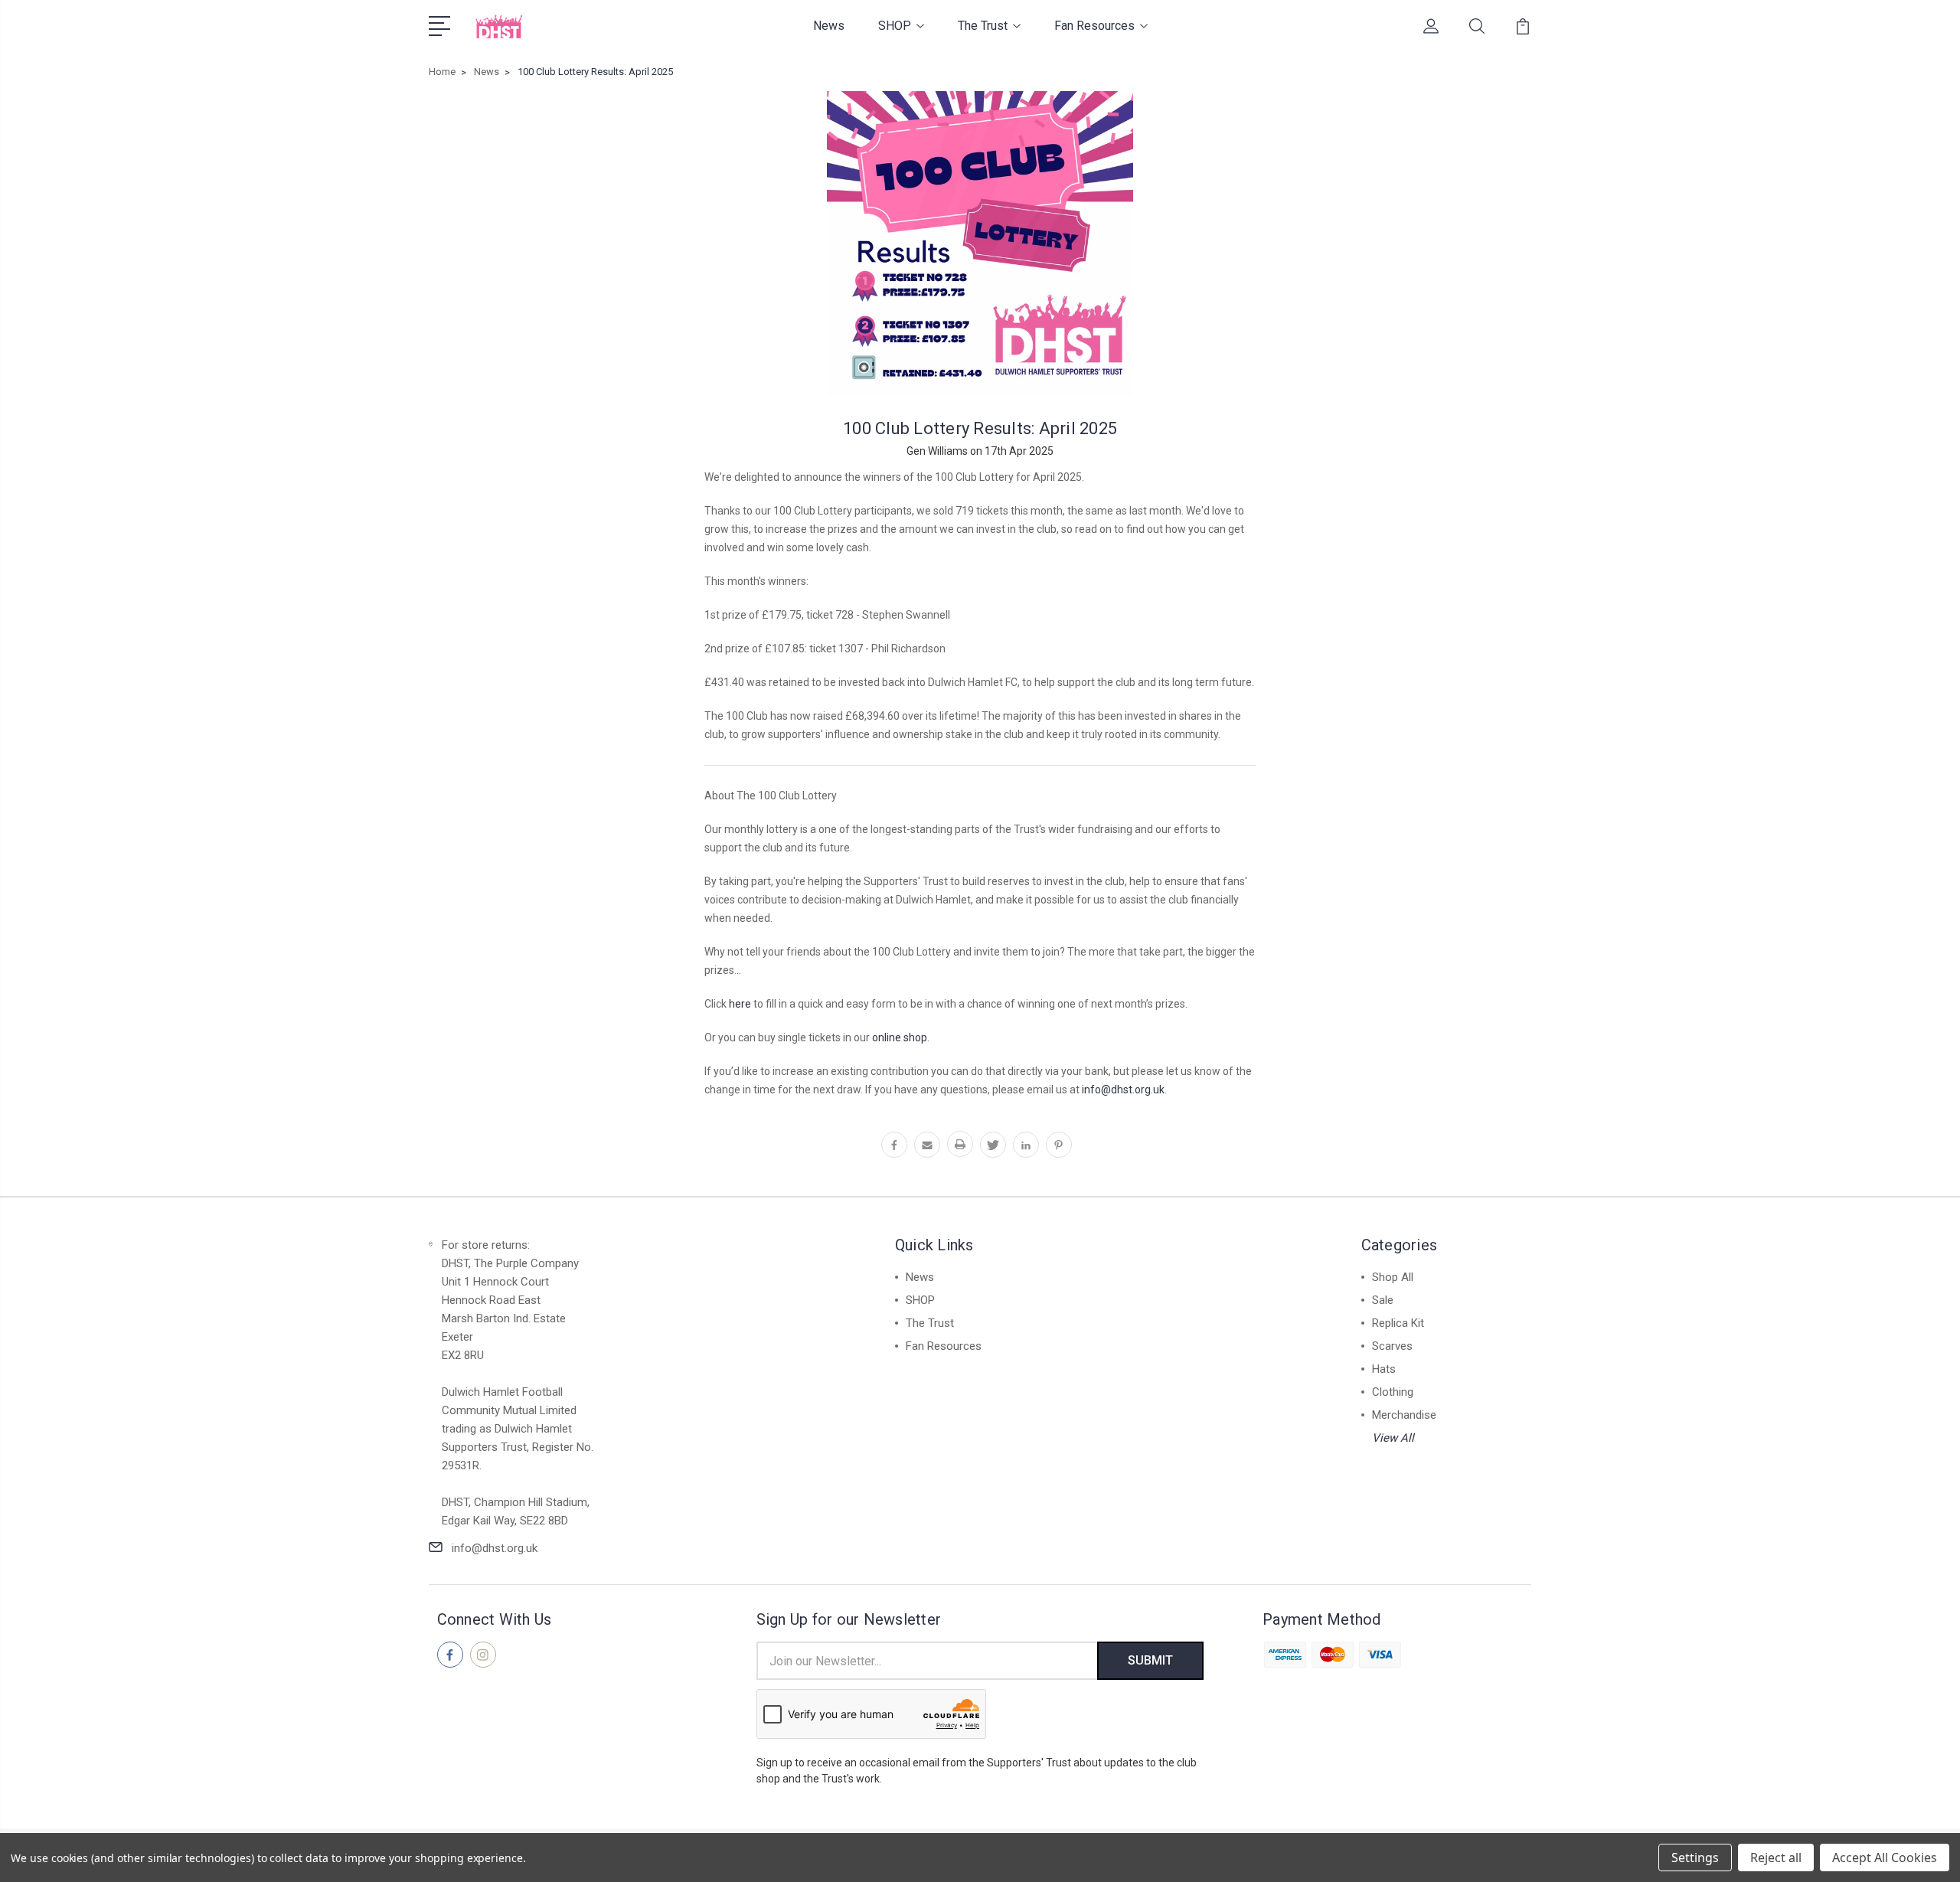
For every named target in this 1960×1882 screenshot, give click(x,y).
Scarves (1392, 1346)
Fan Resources (1094, 26)
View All (1393, 1438)
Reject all (1776, 1857)
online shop (900, 1037)
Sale (1383, 1300)
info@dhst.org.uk (1123, 1090)
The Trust (983, 26)
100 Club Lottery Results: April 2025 (980, 428)
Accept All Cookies (1885, 1857)
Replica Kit (1398, 1323)
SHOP (895, 26)
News (829, 26)
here (740, 1004)
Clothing (1393, 1392)
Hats (1384, 1369)
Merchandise (1404, 1415)
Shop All (1393, 1277)
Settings (1695, 1857)
